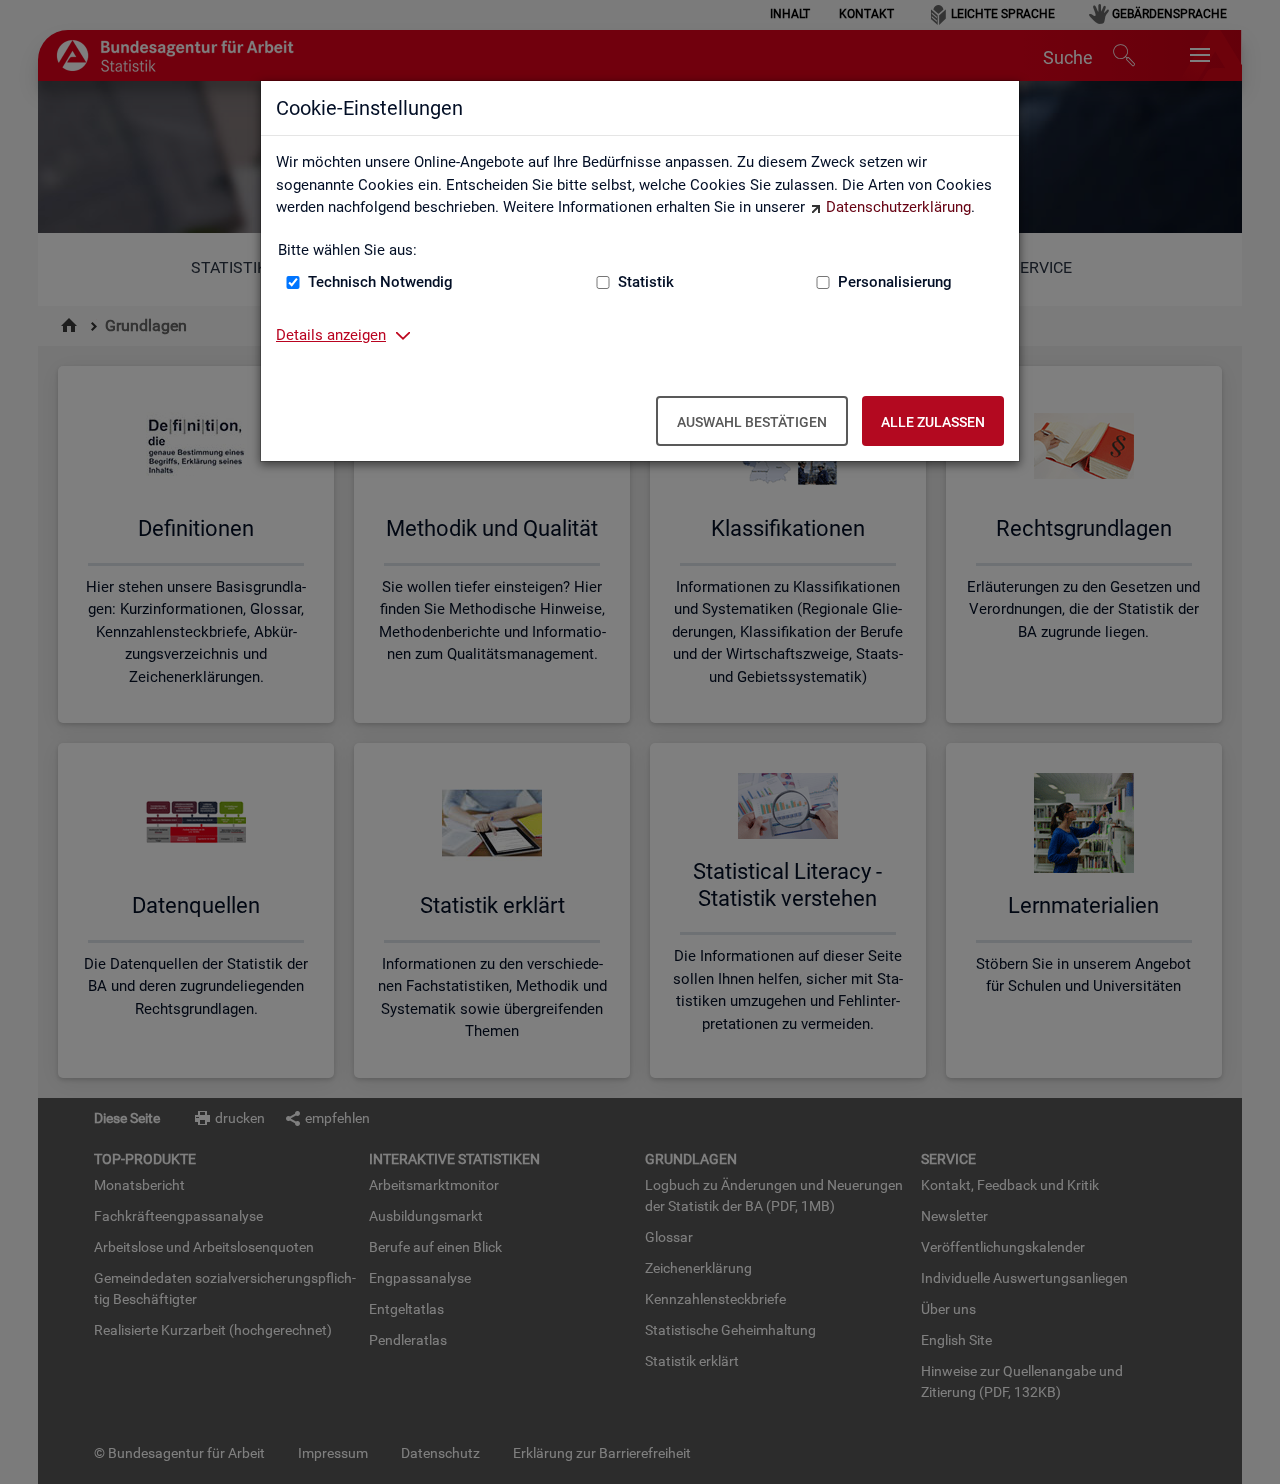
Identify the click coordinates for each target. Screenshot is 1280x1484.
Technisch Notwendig (380, 282)
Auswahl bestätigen (752, 422)
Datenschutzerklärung (898, 207)
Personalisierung (895, 282)
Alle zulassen (933, 422)
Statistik (646, 282)
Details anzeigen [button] (331, 335)
